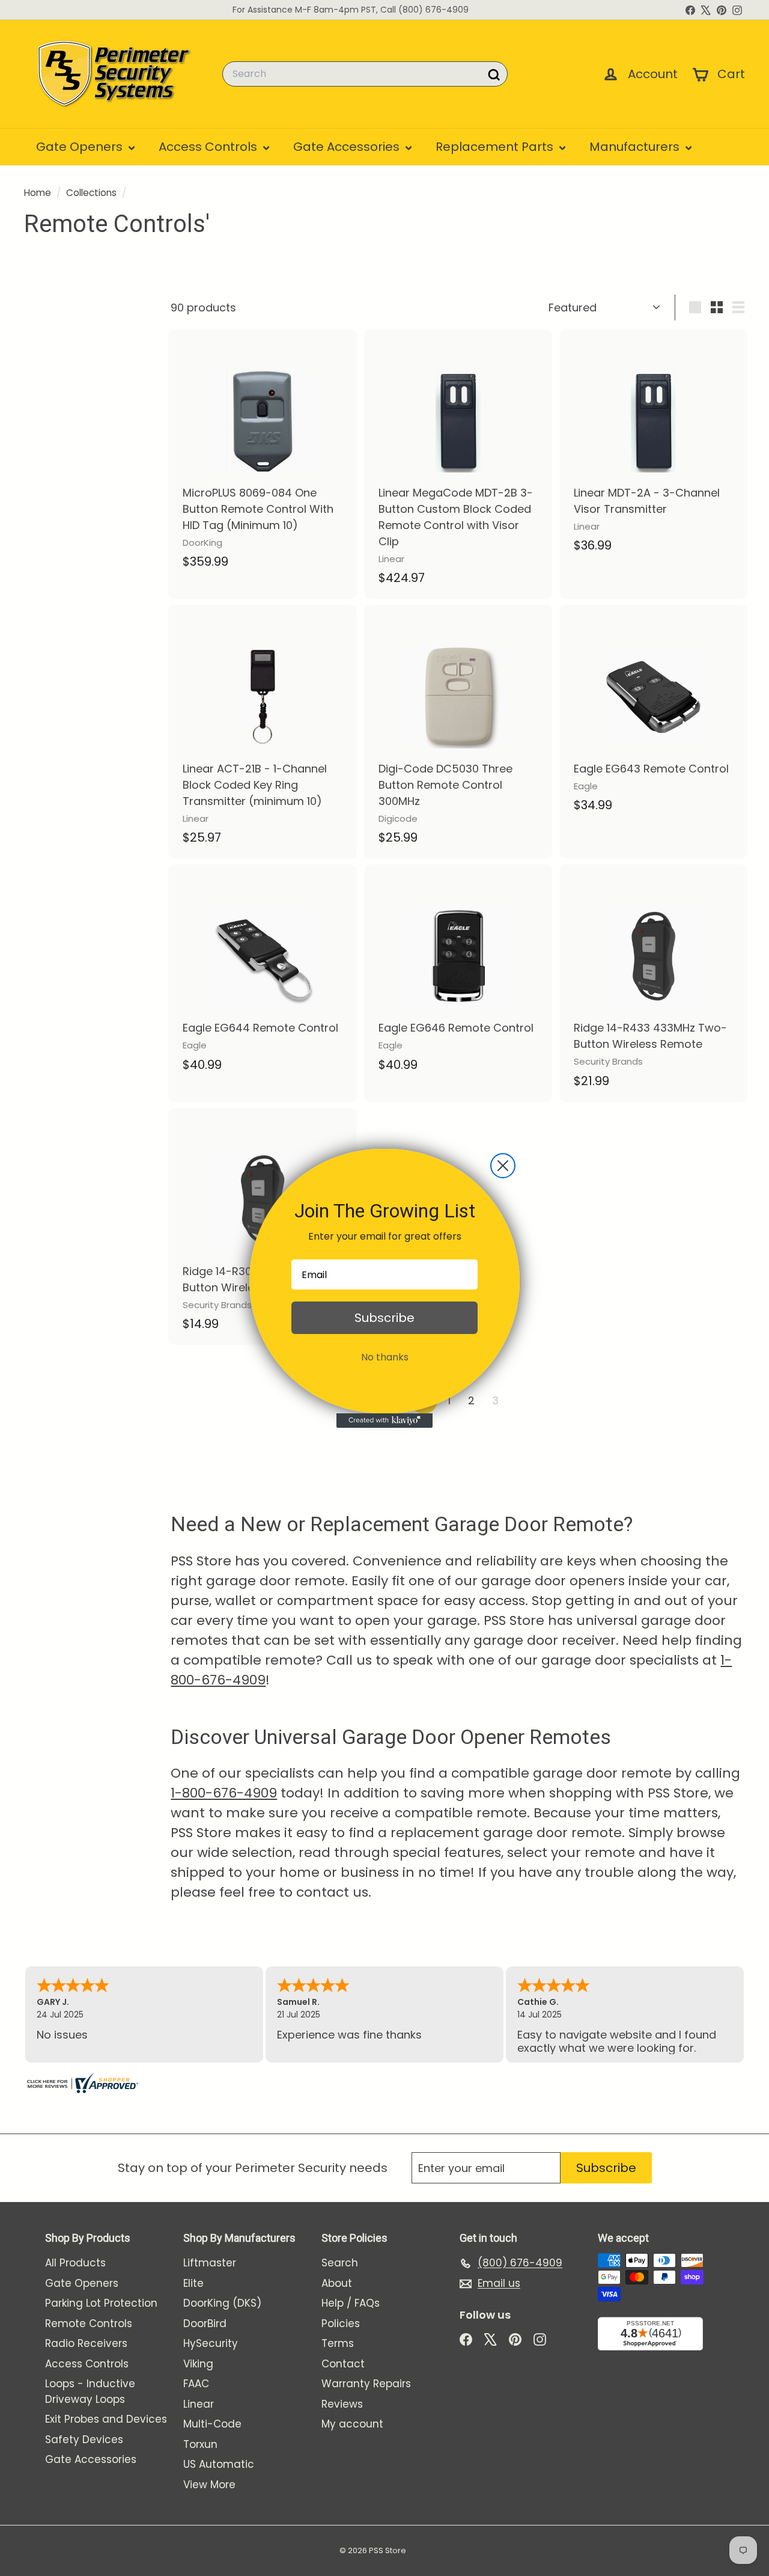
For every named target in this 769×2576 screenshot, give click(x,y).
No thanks (385, 1357)
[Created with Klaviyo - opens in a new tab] (384, 1421)
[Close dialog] (503, 1166)
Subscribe (384, 1318)
